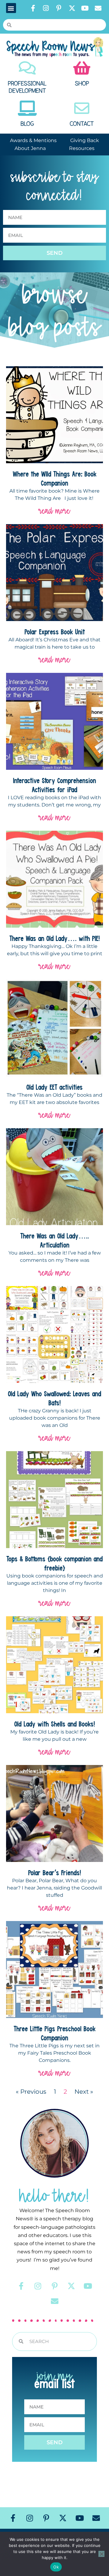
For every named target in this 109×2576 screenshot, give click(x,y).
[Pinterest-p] (59, 8)
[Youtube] (85, 8)
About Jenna (30, 148)
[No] (101, 2554)
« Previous (31, 2092)
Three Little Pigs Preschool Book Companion (55, 2033)
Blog (27, 124)
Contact (82, 124)
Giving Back (85, 140)
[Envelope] (98, 8)
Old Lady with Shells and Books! (55, 1724)
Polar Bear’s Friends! (55, 1873)
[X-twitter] (72, 8)
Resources (82, 148)
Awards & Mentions (33, 140)
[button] (11, 8)
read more (54, 511)
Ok (56, 2567)
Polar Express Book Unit (55, 632)
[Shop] (82, 68)
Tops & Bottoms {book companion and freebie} (54, 1563)
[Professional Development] (27, 68)
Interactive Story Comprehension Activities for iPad (54, 785)
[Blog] (27, 108)
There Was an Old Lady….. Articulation (55, 1240)
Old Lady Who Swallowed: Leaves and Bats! (54, 1398)
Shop (82, 84)
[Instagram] (46, 8)
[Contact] (82, 108)
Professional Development (27, 87)
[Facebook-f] (33, 8)
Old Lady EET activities (54, 1087)
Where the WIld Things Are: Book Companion (55, 478)
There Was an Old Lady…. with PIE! (55, 938)
